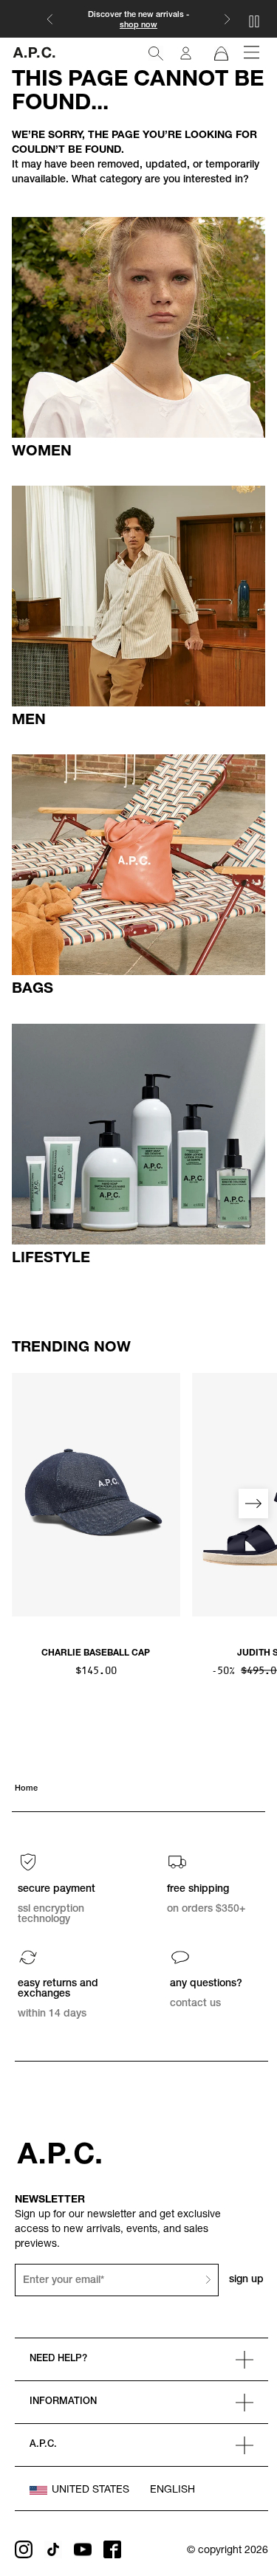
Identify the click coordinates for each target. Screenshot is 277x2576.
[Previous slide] (24, 1504)
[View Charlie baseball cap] (96, 1495)
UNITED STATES (90, 2490)
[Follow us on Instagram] (24, 2549)
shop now (138, 25)
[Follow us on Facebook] (112, 2549)
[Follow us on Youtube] (83, 2549)
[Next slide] (253, 1504)
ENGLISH (172, 2490)
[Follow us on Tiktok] (53, 2549)
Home (26, 1789)
